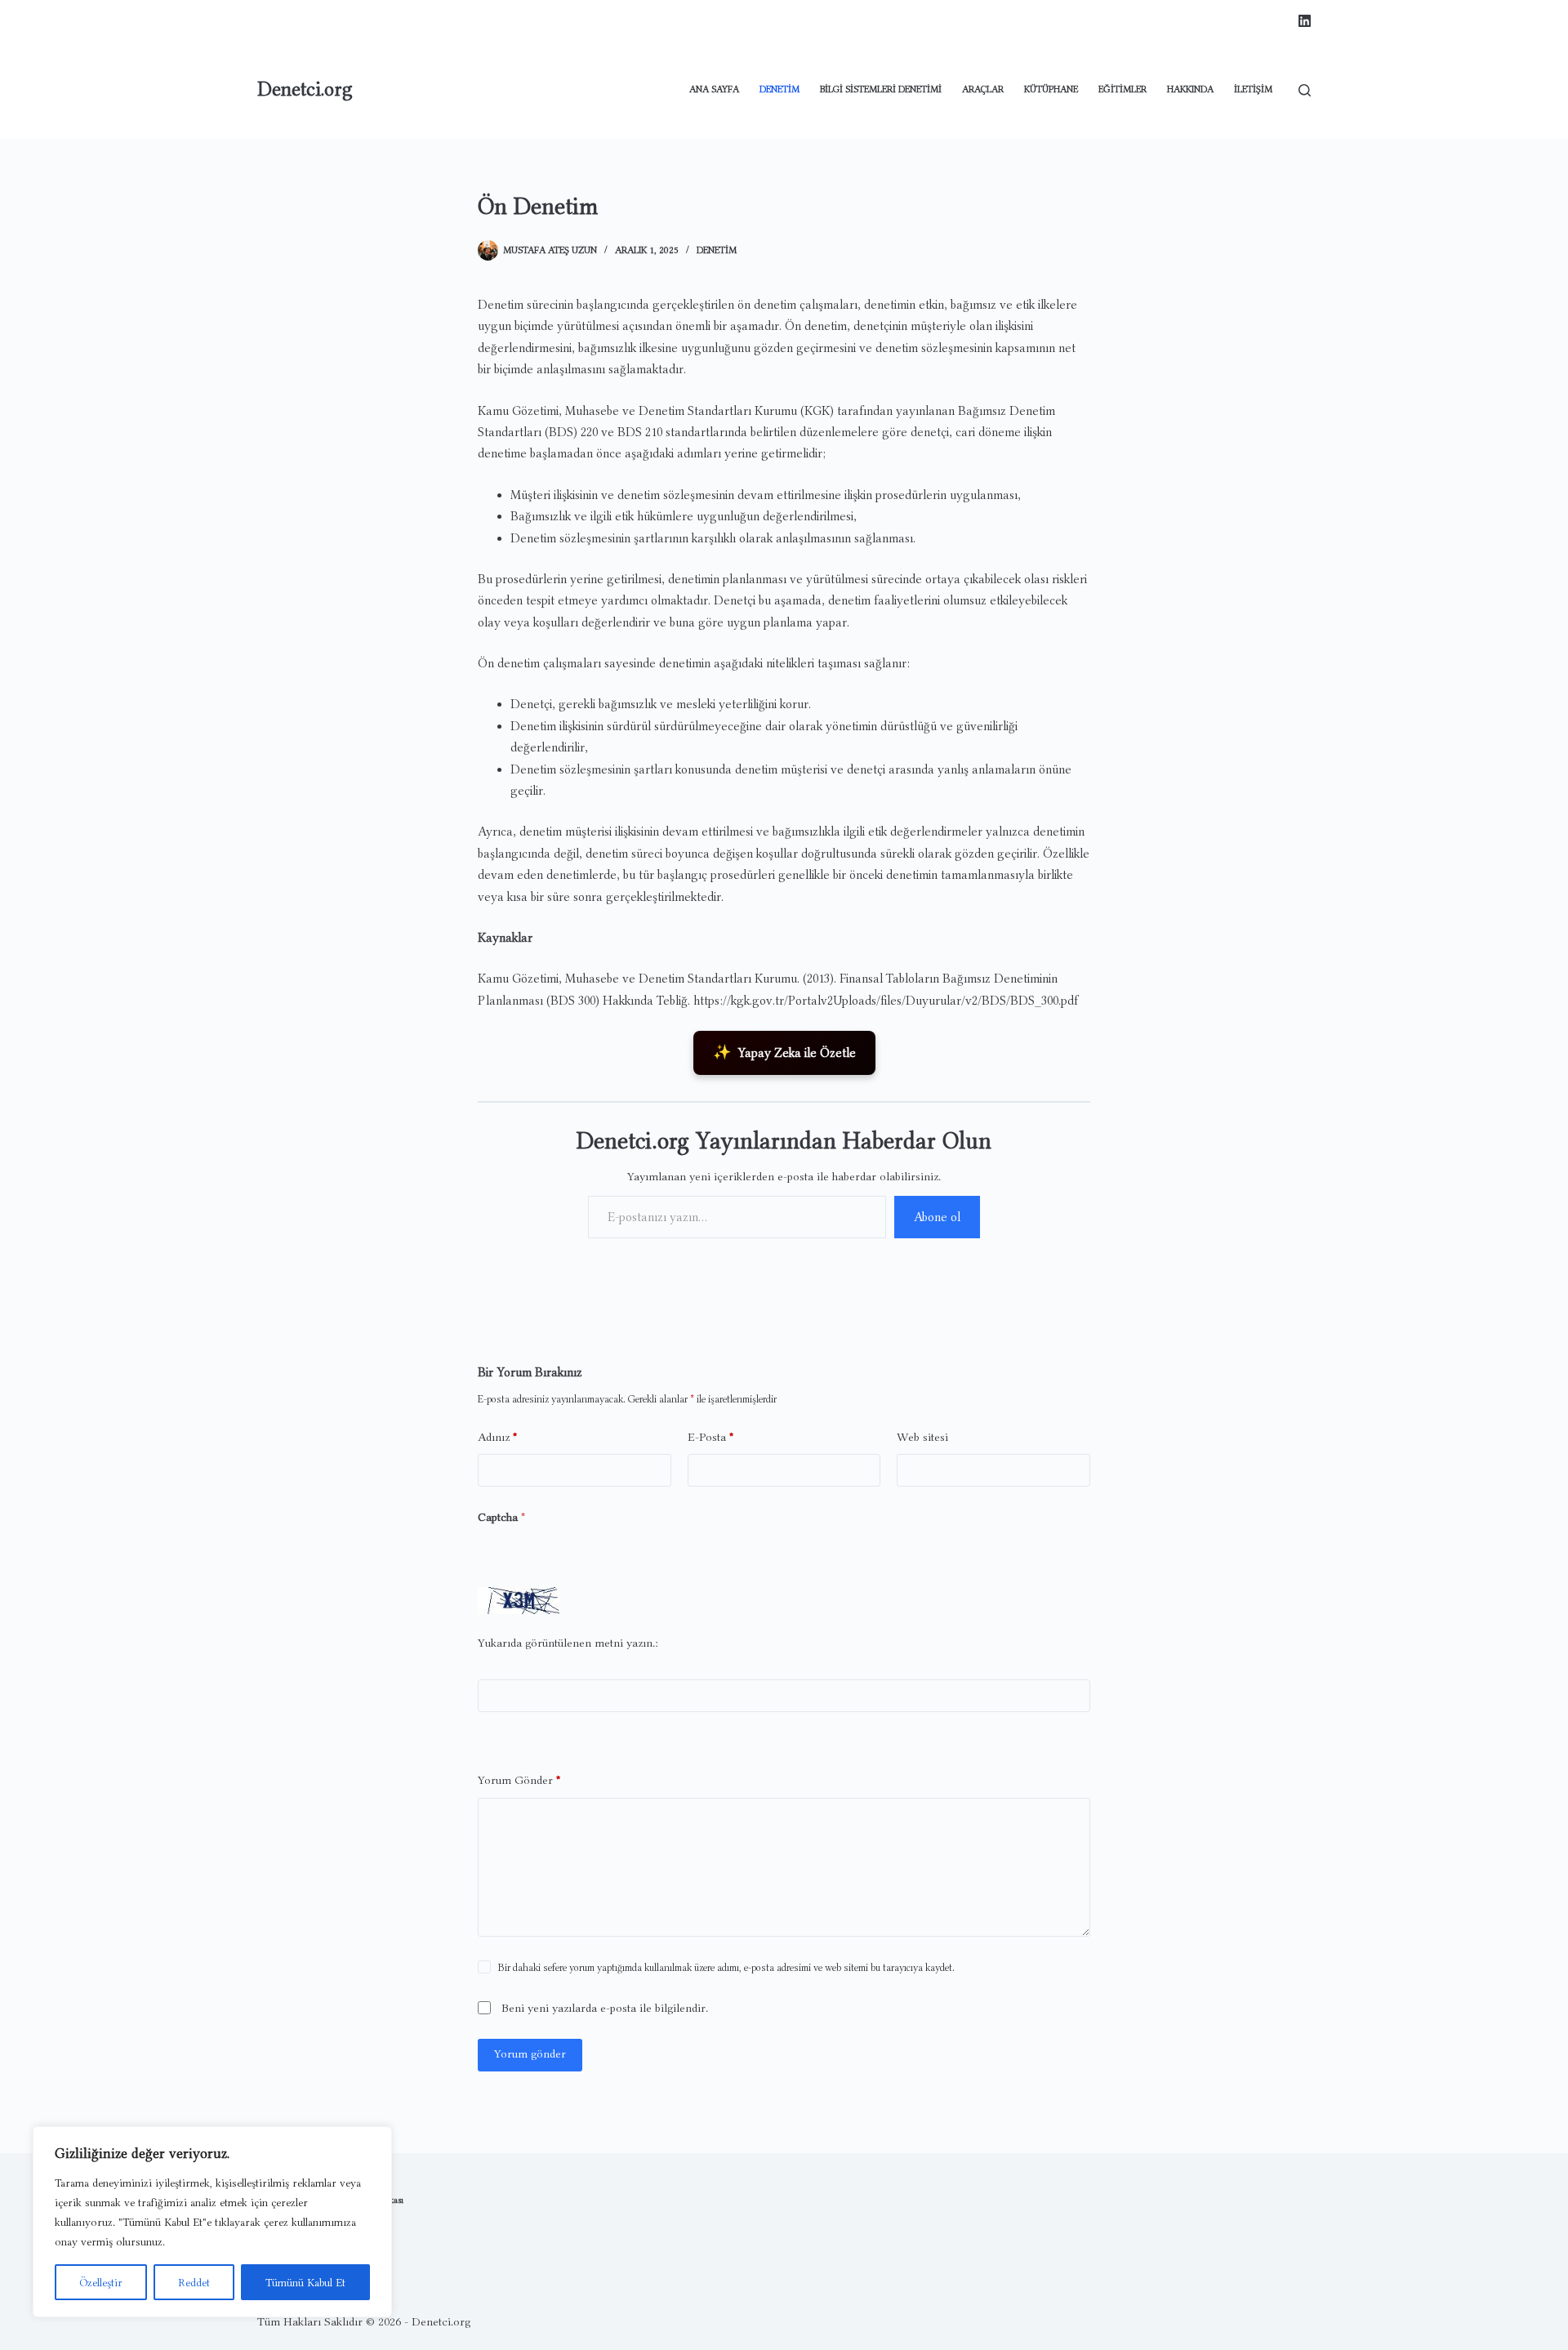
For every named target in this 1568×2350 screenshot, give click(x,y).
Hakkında (1190, 89)
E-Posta (711, 1437)
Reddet (194, 2282)
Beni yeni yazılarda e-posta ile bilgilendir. (605, 2008)
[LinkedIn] (1305, 21)
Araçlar (983, 89)
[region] (212, 2222)
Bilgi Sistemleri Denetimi (881, 89)
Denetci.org (305, 89)
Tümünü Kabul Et (305, 2282)
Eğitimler (1123, 89)
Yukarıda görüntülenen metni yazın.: (568, 1643)
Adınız (498, 1437)
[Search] (1305, 90)
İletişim (1253, 89)
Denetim (780, 89)
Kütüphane (1051, 89)
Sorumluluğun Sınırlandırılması (316, 2223)
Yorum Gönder (519, 1780)
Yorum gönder (530, 2054)
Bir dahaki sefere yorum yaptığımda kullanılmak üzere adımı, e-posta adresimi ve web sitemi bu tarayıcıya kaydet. (726, 1967)
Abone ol (937, 1217)
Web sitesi (922, 1437)
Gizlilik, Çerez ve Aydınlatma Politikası (330, 2200)
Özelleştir (101, 2282)
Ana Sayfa (714, 89)
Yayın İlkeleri (282, 2245)
